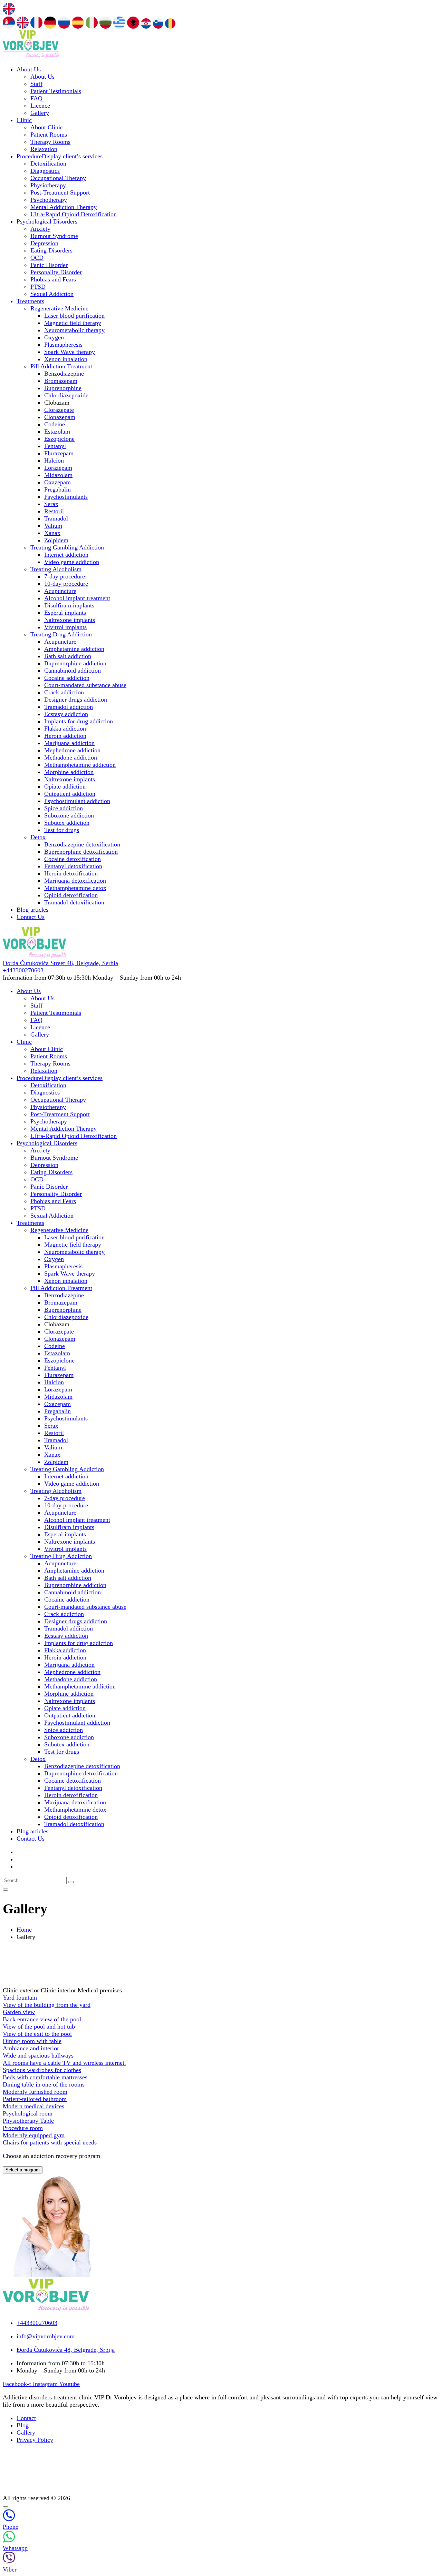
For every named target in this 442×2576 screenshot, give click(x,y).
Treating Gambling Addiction (67, 547)
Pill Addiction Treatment (61, 366)
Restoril (54, 511)
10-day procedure (66, 584)
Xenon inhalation (66, 359)
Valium (53, 526)
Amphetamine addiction (74, 649)
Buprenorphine (63, 388)
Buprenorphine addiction (75, 663)
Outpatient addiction (70, 794)
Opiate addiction (65, 786)
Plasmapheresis (63, 345)
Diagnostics (45, 171)
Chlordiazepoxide (66, 395)
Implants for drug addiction (79, 721)
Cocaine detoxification (73, 859)
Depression (44, 243)
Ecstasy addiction (66, 714)
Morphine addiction (69, 772)
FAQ (36, 98)
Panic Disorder (49, 265)
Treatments (30, 301)
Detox (38, 837)
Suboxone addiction (69, 815)
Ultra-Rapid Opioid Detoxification (74, 214)
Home (24, 1930)
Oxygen (54, 337)
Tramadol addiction (69, 707)
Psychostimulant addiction (77, 801)
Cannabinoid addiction (73, 671)
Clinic (24, 120)
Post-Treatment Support (60, 192)
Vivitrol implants (65, 627)
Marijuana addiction (69, 743)
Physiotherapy (48, 185)
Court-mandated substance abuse (85, 685)
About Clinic (47, 127)
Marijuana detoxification (75, 881)
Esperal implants (65, 613)
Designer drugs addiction (76, 700)
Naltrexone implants (70, 620)
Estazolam (57, 432)
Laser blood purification (74, 316)
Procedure (60, 156)
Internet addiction (66, 555)
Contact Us (31, 917)
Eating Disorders (51, 250)
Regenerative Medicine (59, 308)
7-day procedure (65, 576)
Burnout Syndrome (54, 236)
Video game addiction (72, 562)
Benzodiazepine (64, 374)
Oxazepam (57, 482)
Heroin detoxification (71, 873)
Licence (40, 106)
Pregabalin (57, 489)
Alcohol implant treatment (77, 598)
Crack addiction (64, 692)
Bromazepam (61, 381)
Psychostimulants (66, 497)
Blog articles (32, 910)
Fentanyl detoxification (73, 866)
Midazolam (58, 475)
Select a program (23, 2170)
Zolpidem (56, 540)
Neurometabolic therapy (74, 330)
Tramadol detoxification (74, 902)
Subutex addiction (67, 823)
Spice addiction (64, 808)
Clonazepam (60, 417)
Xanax (52, 533)
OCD (37, 258)
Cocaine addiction (67, 678)
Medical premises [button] (100, 1990)
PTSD (38, 287)
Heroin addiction (65, 736)
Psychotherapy (49, 200)
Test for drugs (62, 830)
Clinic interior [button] (59, 1990)
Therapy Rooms (50, 142)
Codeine (55, 424)
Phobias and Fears (53, 279)
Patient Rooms (49, 135)
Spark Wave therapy (70, 352)
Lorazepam (58, 468)
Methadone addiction (71, 757)
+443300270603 (23, 970)
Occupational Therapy (58, 178)
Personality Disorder (56, 272)
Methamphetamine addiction (80, 765)
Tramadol (56, 518)
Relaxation (44, 149)
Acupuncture (60, 591)
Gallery (40, 113)
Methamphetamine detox (75, 888)
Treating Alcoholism (56, 569)
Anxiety (40, 229)
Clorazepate (59, 410)
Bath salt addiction (68, 656)
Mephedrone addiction (72, 750)
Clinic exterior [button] (22, 1990)
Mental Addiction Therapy (64, 207)
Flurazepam (59, 453)
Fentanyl (55, 446)
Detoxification (48, 164)
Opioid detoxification (71, 895)
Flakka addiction (65, 729)
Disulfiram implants (69, 605)
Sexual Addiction (52, 294)
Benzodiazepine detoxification (82, 844)
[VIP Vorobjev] (31, 56)
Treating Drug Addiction (61, 634)
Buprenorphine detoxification (81, 852)
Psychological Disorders (47, 221)
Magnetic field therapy (73, 323)
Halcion (54, 460)
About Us (29, 69)
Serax (51, 504)
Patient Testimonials (56, 91)
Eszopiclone (59, 439)
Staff (36, 84)
